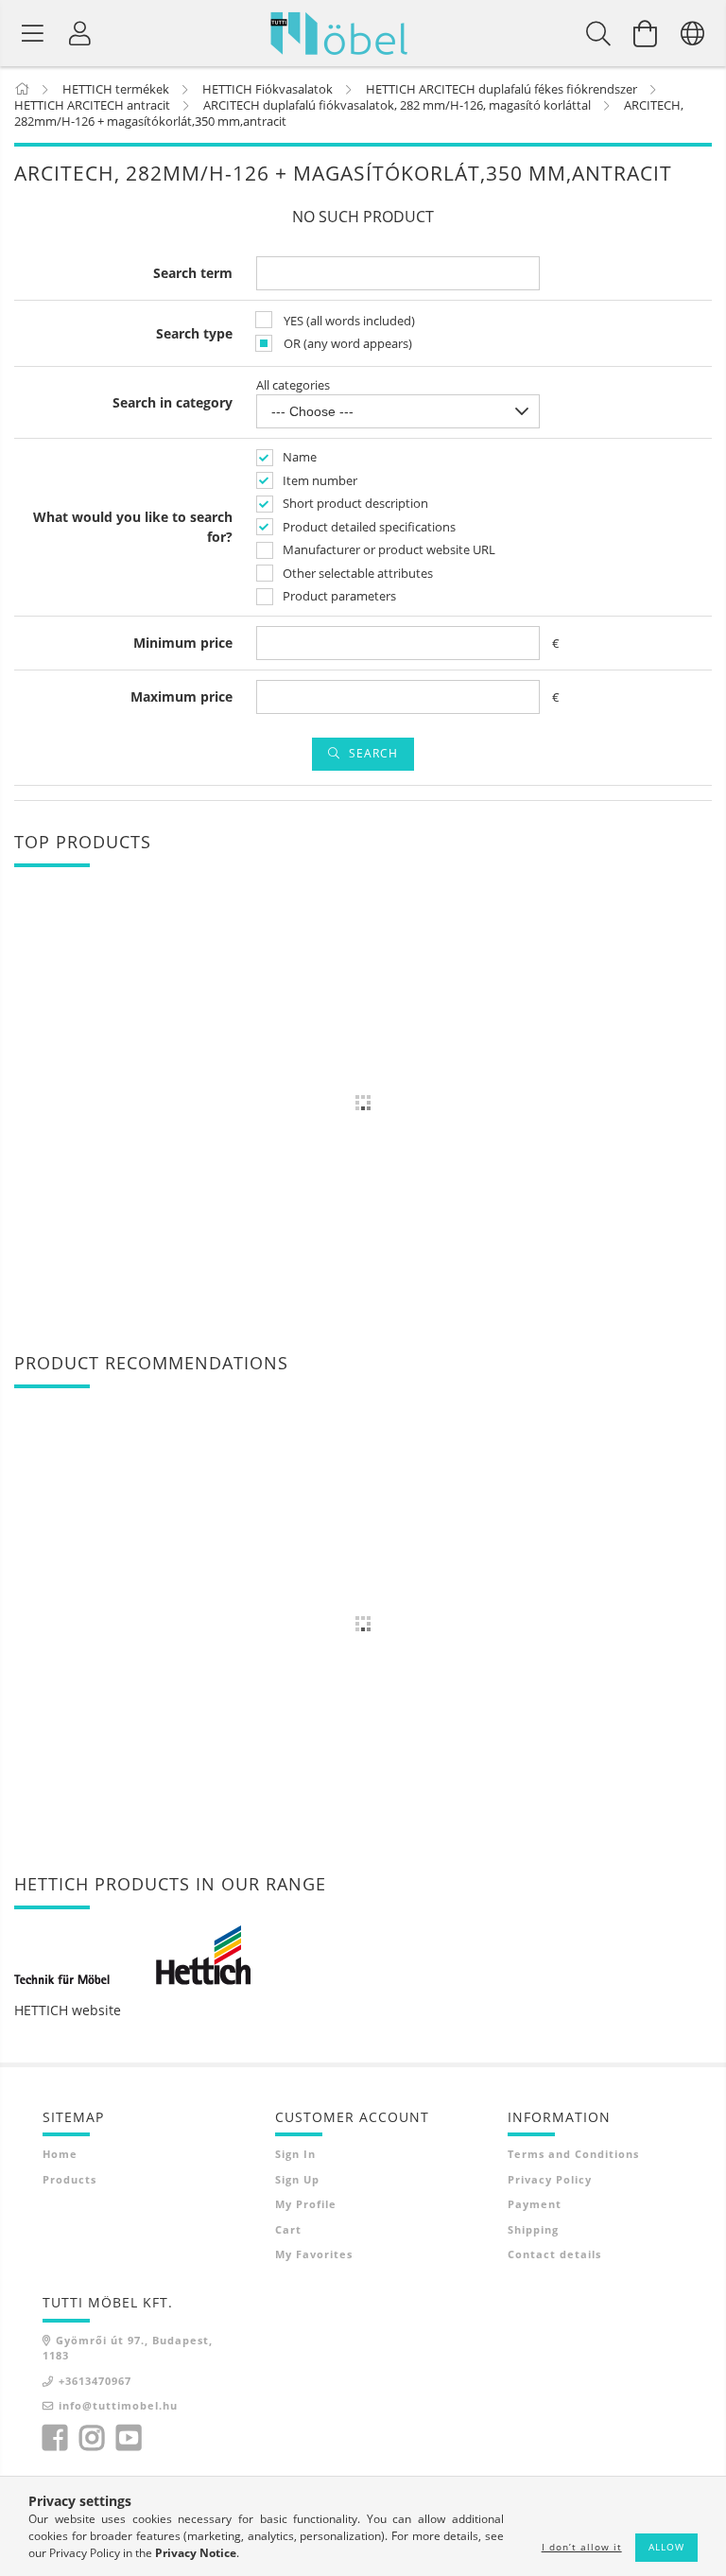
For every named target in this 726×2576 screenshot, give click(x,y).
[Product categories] (33, 33)
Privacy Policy (550, 2179)
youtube (129, 2438)
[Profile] (80, 33)
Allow (666, 2547)
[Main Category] (23, 89)
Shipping (533, 2229)
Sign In (295, 2154)
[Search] (598, 33)
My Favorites (314, 2254)
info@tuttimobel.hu (118, 2405)
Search (373, 753)
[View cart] (646, 33)
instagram (92, 2438)
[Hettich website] (132, 1954)
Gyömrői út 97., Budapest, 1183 (128, 2348)
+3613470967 (95, 2381)
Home (60, 2154)
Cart (288, 2229)
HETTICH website (68, 2010)
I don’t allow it (582, 2547)
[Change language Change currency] (693, 33)
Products (69, 2179)
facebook (55, 2438)
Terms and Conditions (573, 2154)
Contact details (554, 2254)
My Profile (306, 2204)
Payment (535, 2204)
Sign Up (297, 2179)
